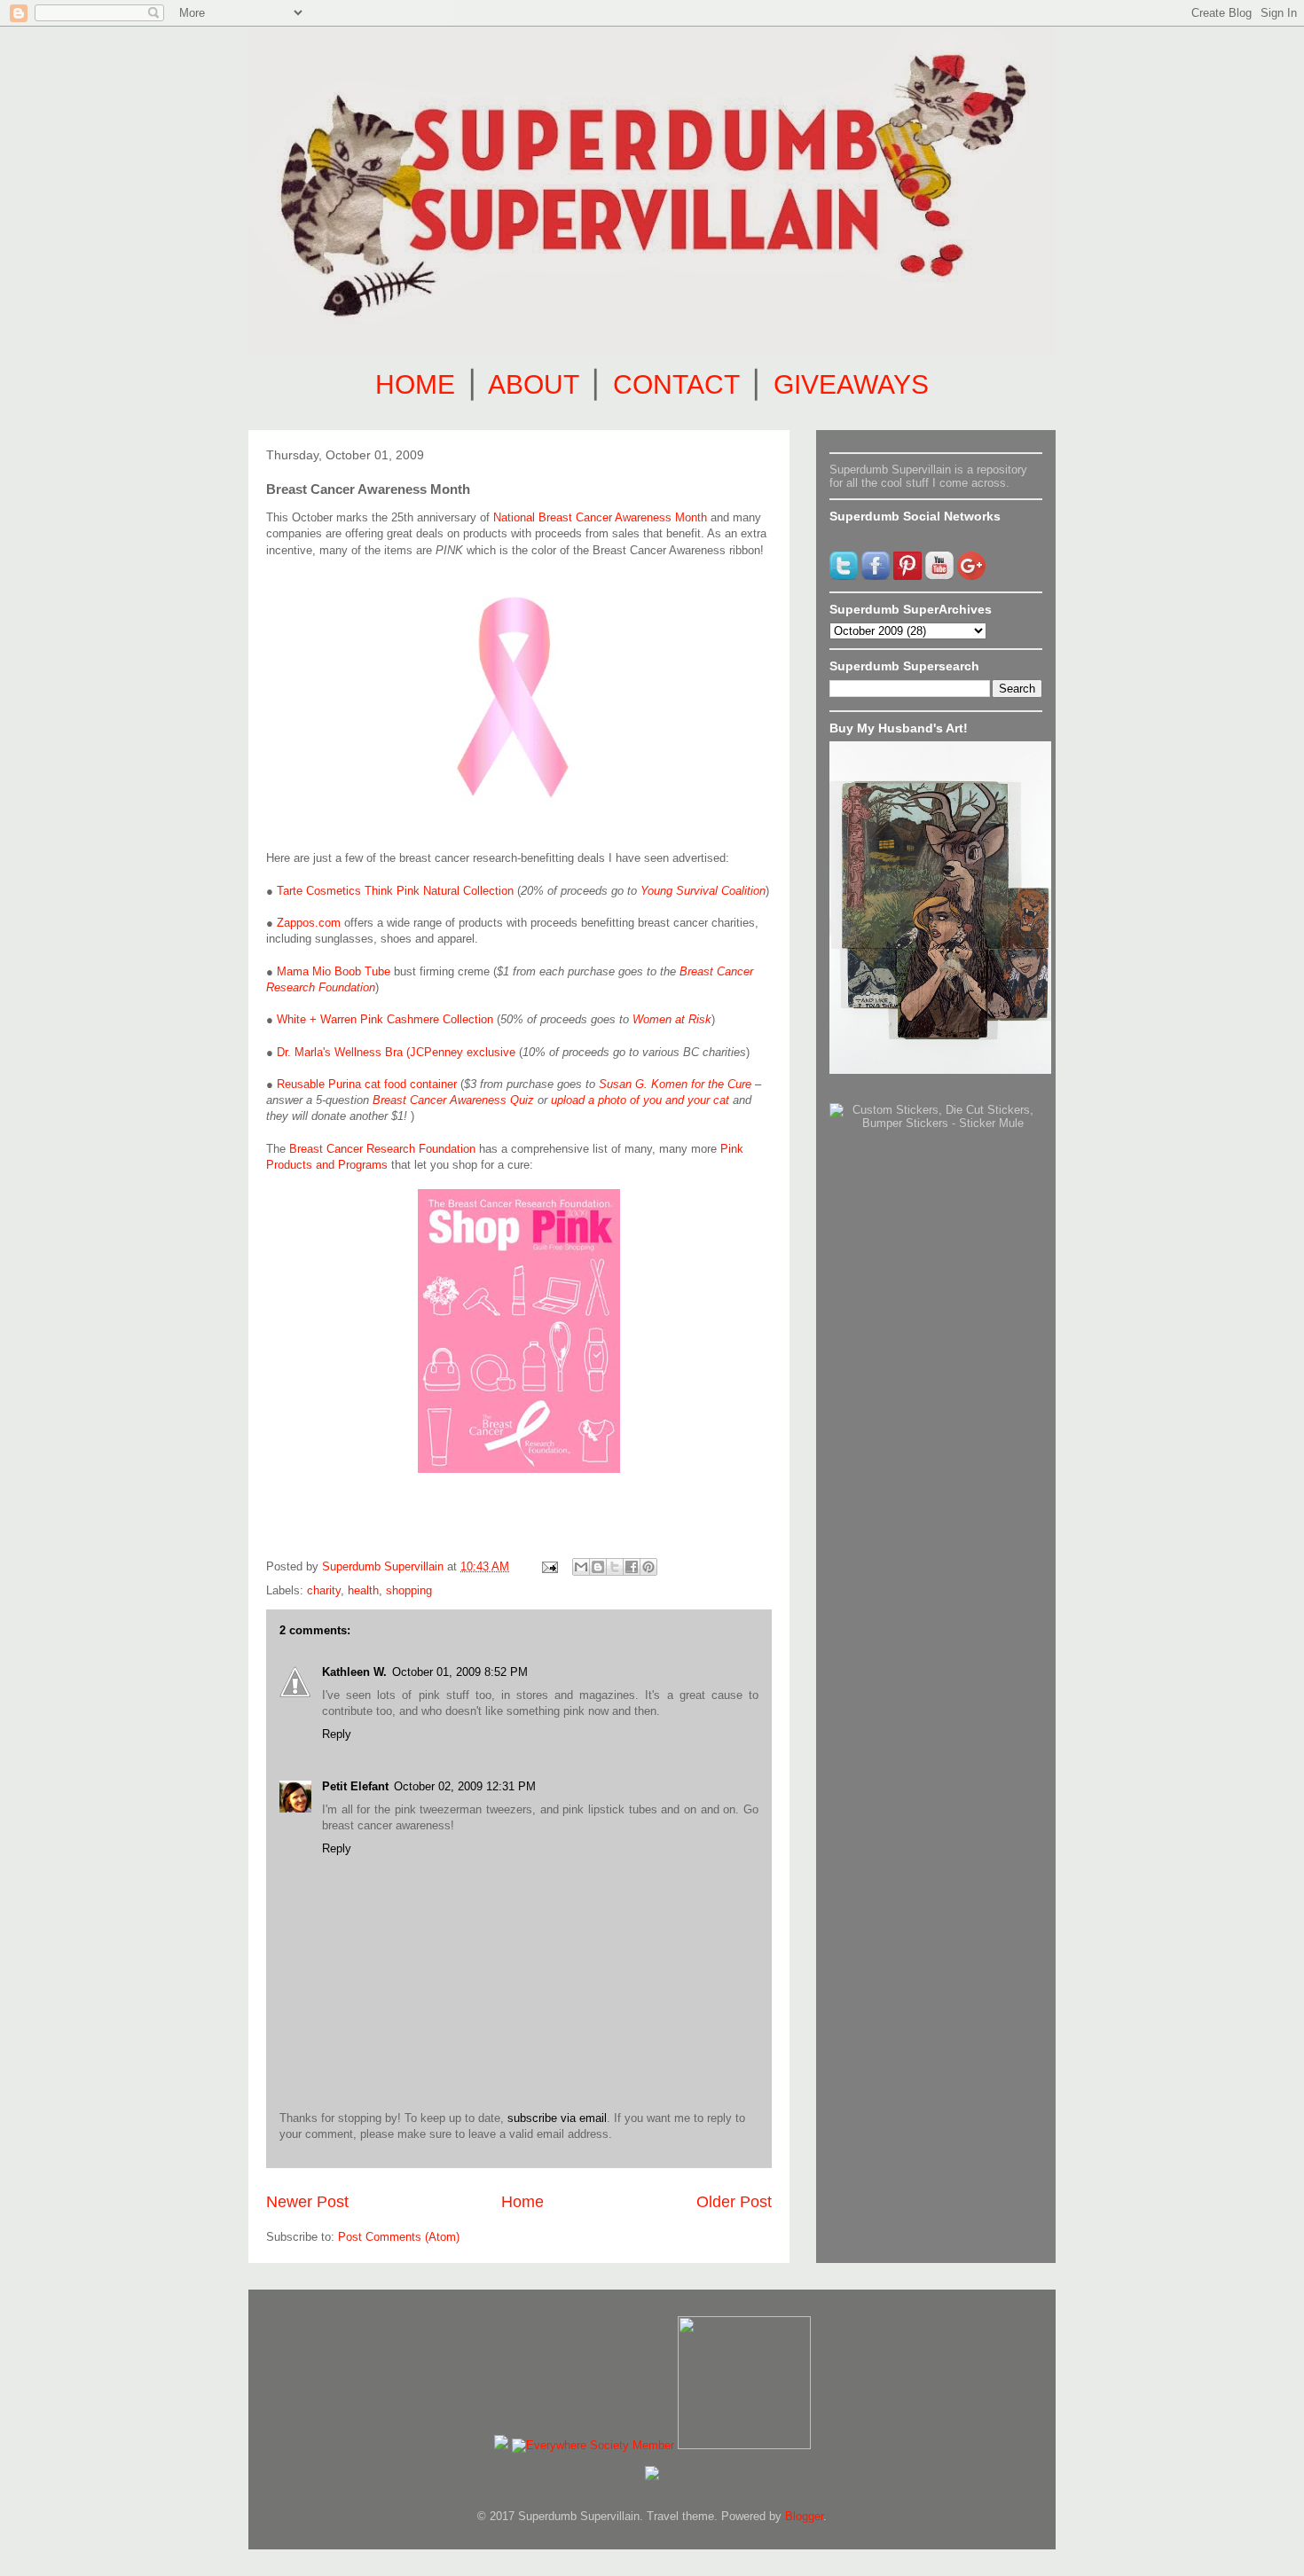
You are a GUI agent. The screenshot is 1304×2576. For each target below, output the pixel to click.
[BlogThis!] (598, 1567)
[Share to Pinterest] (648, 1567)
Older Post (734, 2202)
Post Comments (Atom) (399, 2237)
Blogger (804, 2516)
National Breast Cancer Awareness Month (600, 517)
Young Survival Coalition (703, 891)
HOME (415, 384)
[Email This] (581, 1567)
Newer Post (307, 2202)
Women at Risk (672, 1019)
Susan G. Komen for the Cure (675, 1084)
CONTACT (676, 384)
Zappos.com (309, 923)
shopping (409, 1590)
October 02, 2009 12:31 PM (465, 1786)
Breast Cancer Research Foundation (382, 1149)
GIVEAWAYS (851, 384)
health (363, 1590)
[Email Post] (549, 1566)
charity (324, 1590)
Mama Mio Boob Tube (334, 971)
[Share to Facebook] (632, 1567)
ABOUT (533, 384)
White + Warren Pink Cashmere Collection (385, 1019)
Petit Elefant (355, 1786)
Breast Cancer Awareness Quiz (453, 1100)
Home (522, 2202)
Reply (337, 1734)
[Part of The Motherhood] (744, 2445)
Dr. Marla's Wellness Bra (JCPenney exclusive (396, 1052)
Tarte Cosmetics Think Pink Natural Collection (395, 891)
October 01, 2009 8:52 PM (460, 1672)
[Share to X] (615, 1567)
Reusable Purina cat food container (367, 1084)
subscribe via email (557, 2118)
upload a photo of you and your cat (640, 1100)
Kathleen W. (354, 1672)
